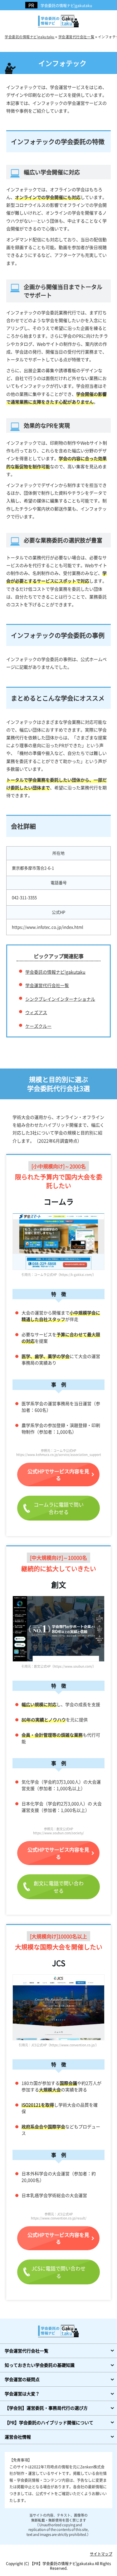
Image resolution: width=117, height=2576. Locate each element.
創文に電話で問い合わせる (59, 1887)
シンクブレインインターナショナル (60, 999)
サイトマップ (101, 2554)
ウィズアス (36, 1012)
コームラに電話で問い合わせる (59, 1508)
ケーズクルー (38, 1026)
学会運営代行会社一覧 (47, 985)
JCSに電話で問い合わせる (58, 2272)
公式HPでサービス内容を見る (58, 1475)
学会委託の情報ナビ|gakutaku (66, 5)
